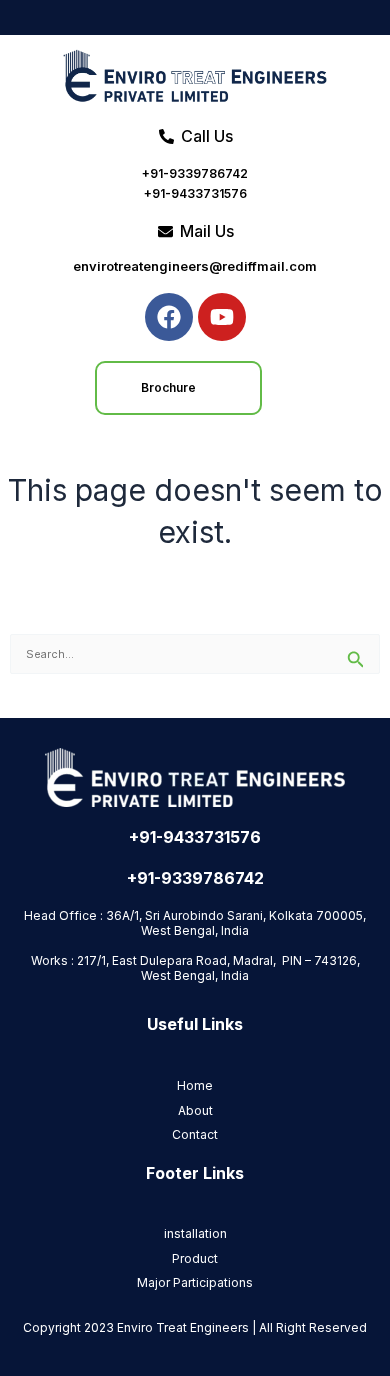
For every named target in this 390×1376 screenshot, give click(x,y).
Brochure (168, 387)
